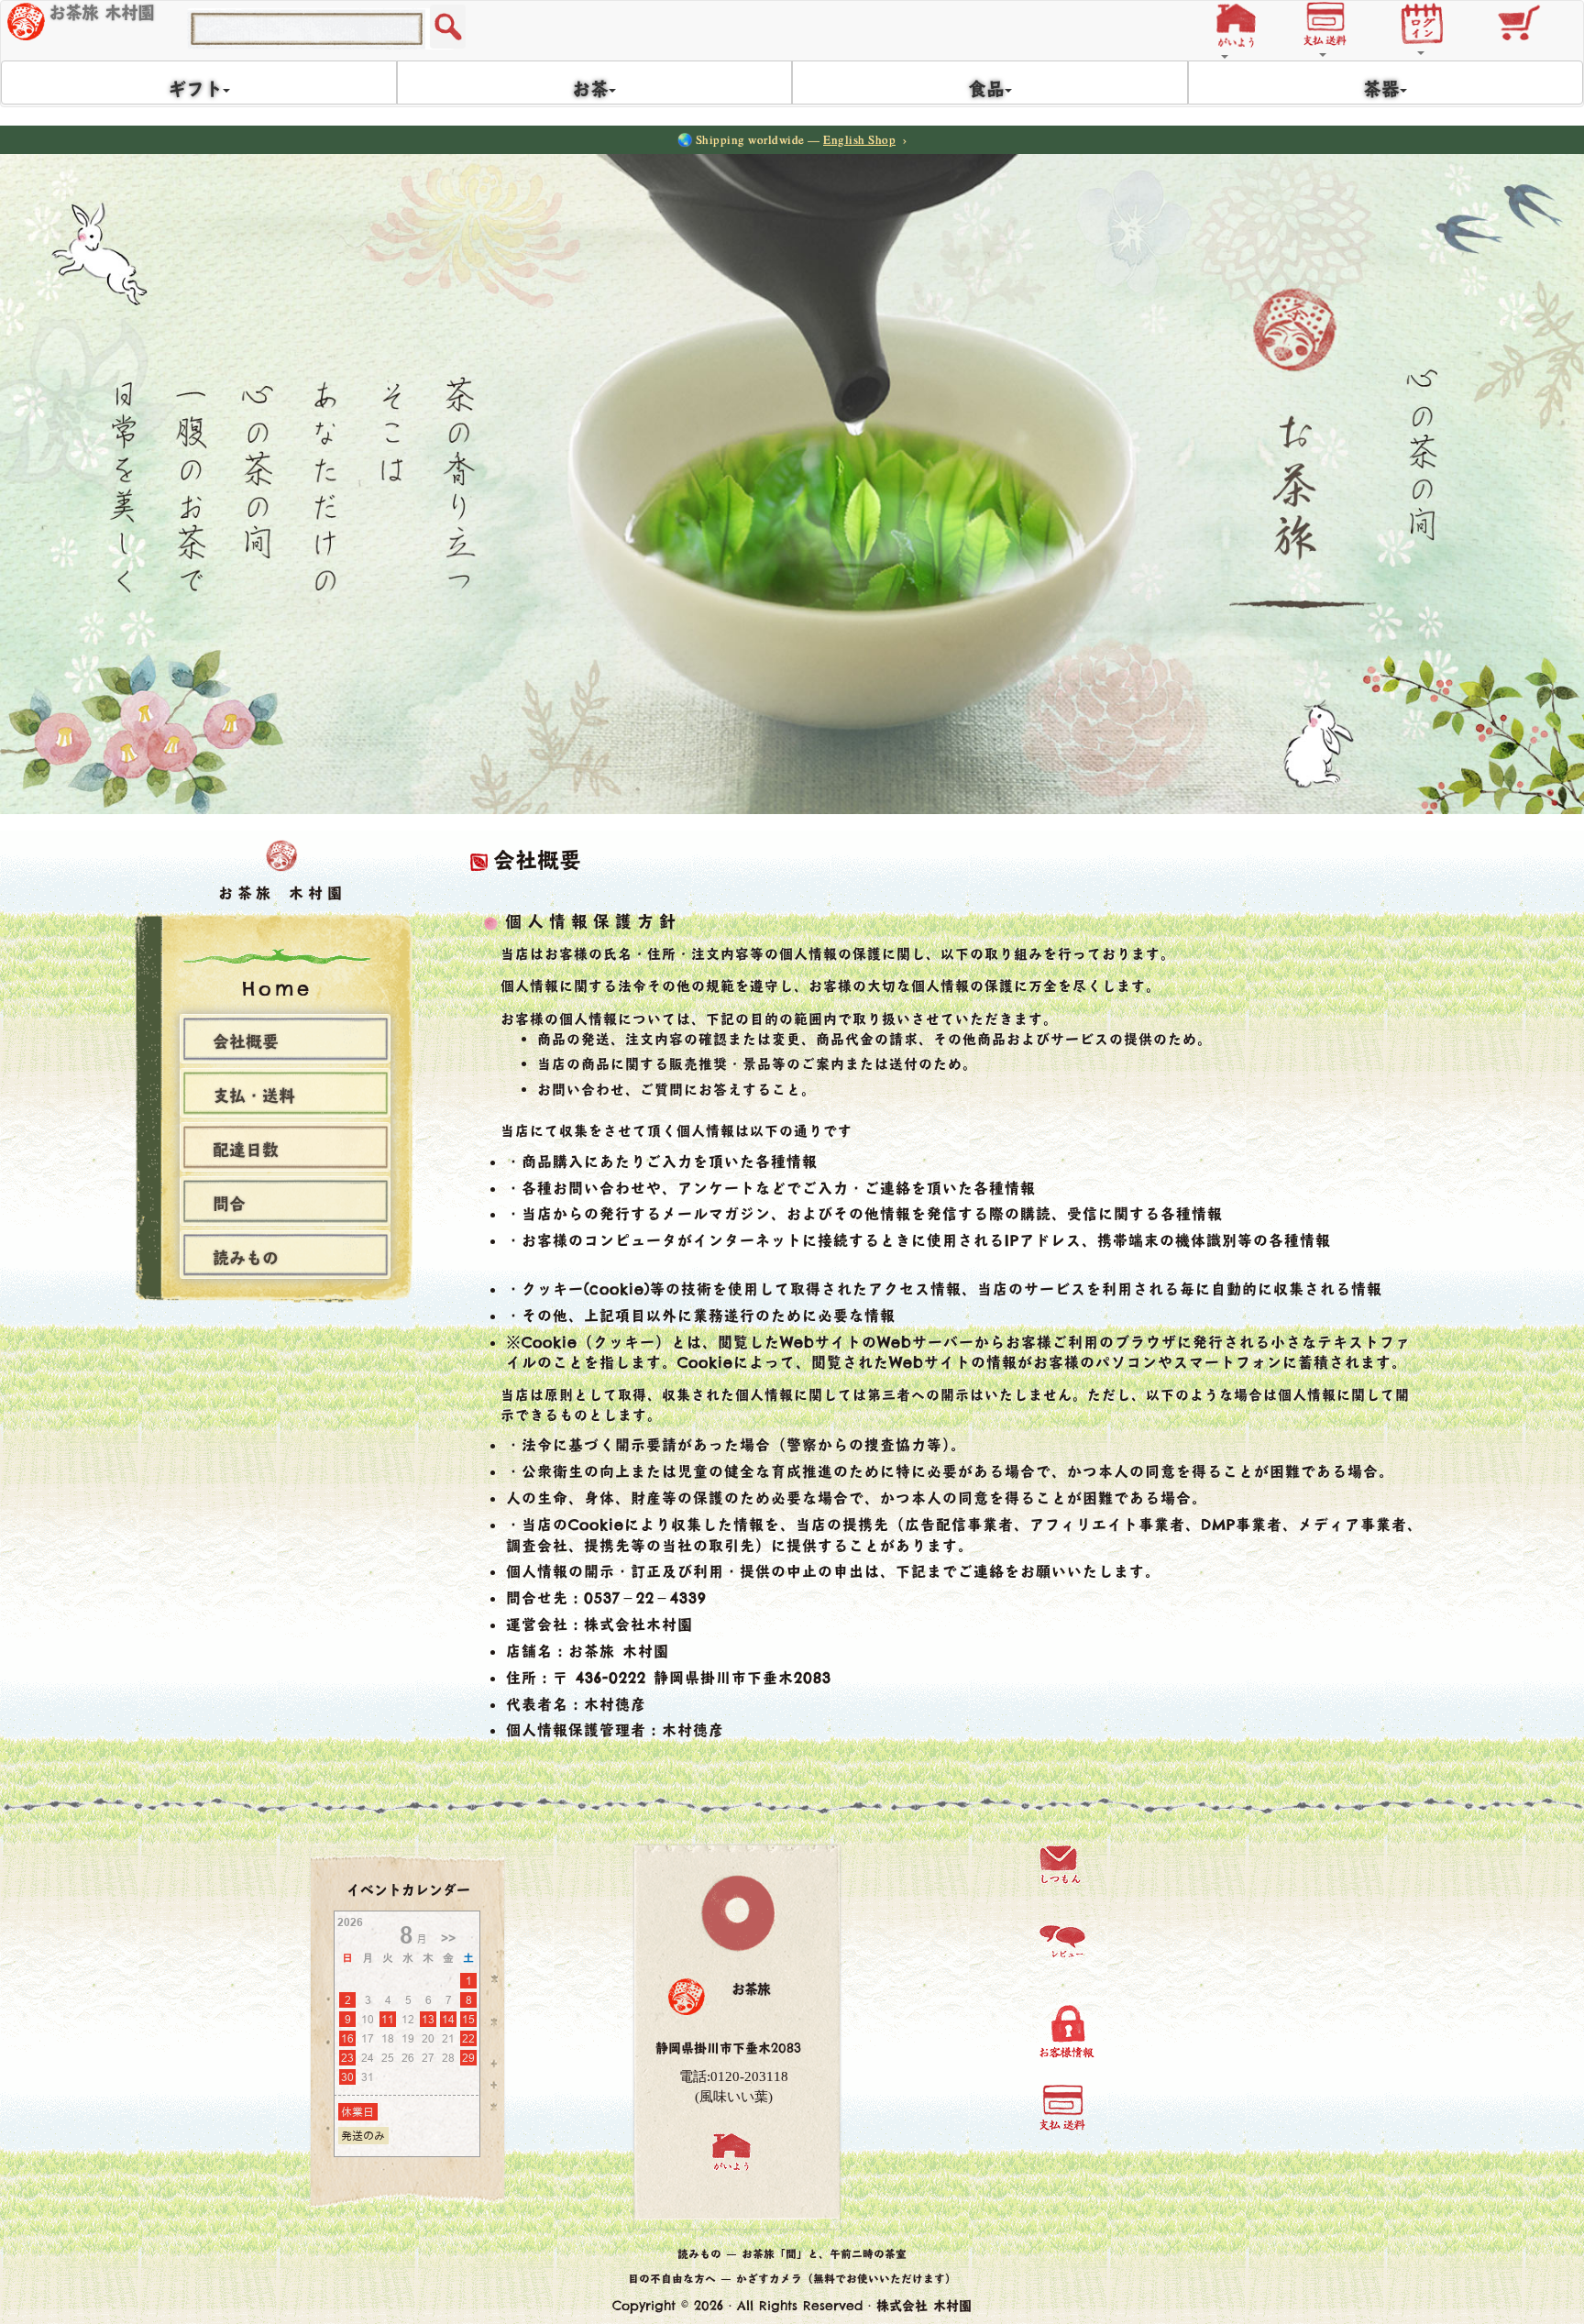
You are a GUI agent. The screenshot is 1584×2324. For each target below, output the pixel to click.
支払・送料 (254, 1097)
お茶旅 (751, 1989)
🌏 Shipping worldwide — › (792, 139)
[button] (1241, 22)
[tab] (285, 1039)
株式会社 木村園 (924, 2306)
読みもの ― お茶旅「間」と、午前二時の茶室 (792, 2254)
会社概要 (246, 1043)
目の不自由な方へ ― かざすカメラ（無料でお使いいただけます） (792, 2279)
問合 (229, 1206)
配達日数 (246, 1151)
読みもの (246, 1260)
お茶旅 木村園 (101, 13)
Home (277, 989)
